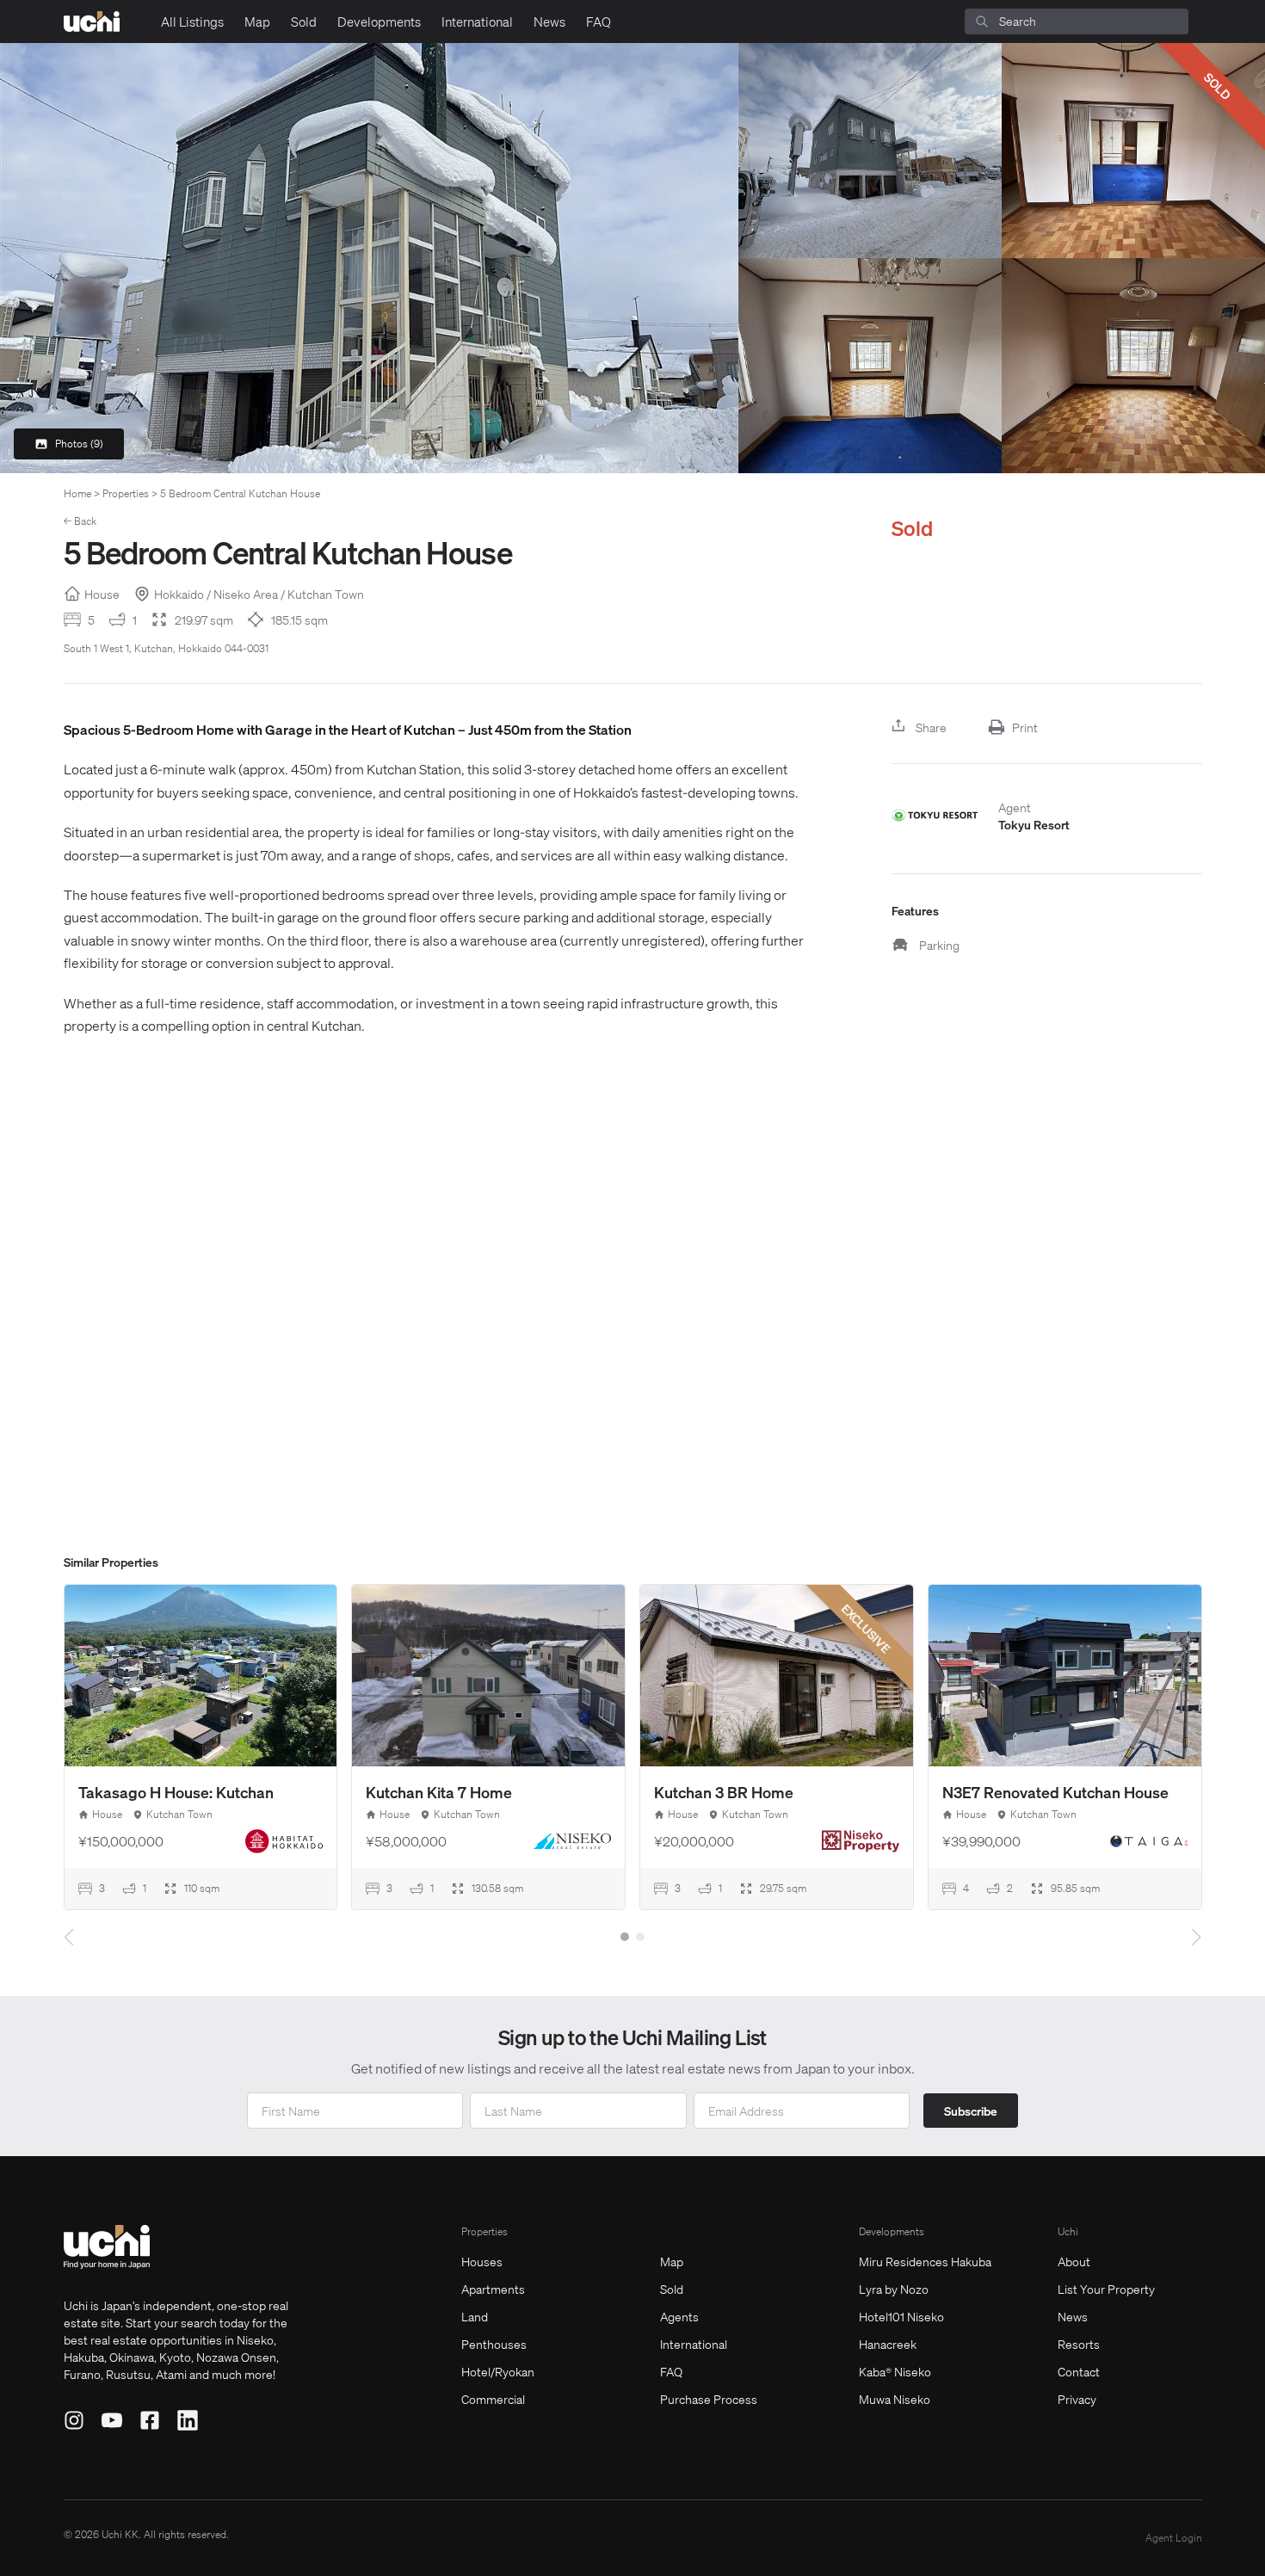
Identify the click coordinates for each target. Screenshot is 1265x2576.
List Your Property (1106, 2289)
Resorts (1079, 2344)
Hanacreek (888, 2344)
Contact (1079, 2371)
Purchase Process (709, 2399)
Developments (379, 22)
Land (475, 2316)
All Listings (192, 22)
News (549, 22)
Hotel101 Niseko (901, 2316)
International (477, 22)
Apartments (493, 2289)
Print (1025, 727)
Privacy (1077, 2399)
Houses (482, 2261)
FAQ (599, 22)
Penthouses (494, 2344)
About (1074, 2261)
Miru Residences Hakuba (925, 2261)
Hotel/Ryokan (498, 2371)
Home (77, 493)
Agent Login (1174, 2538)
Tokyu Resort (1034, 824)
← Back (80, 521)
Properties (126, 493)
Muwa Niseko (895, 2399)
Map (257, 22)
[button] (625, 1937)
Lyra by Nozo (894, 2289)
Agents (679, 2316)
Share (931, 727)
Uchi (1068, 2231)
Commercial (493, 2399)
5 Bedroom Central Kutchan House (240, 493)
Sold (304, 22)
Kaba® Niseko (895, 2371)
